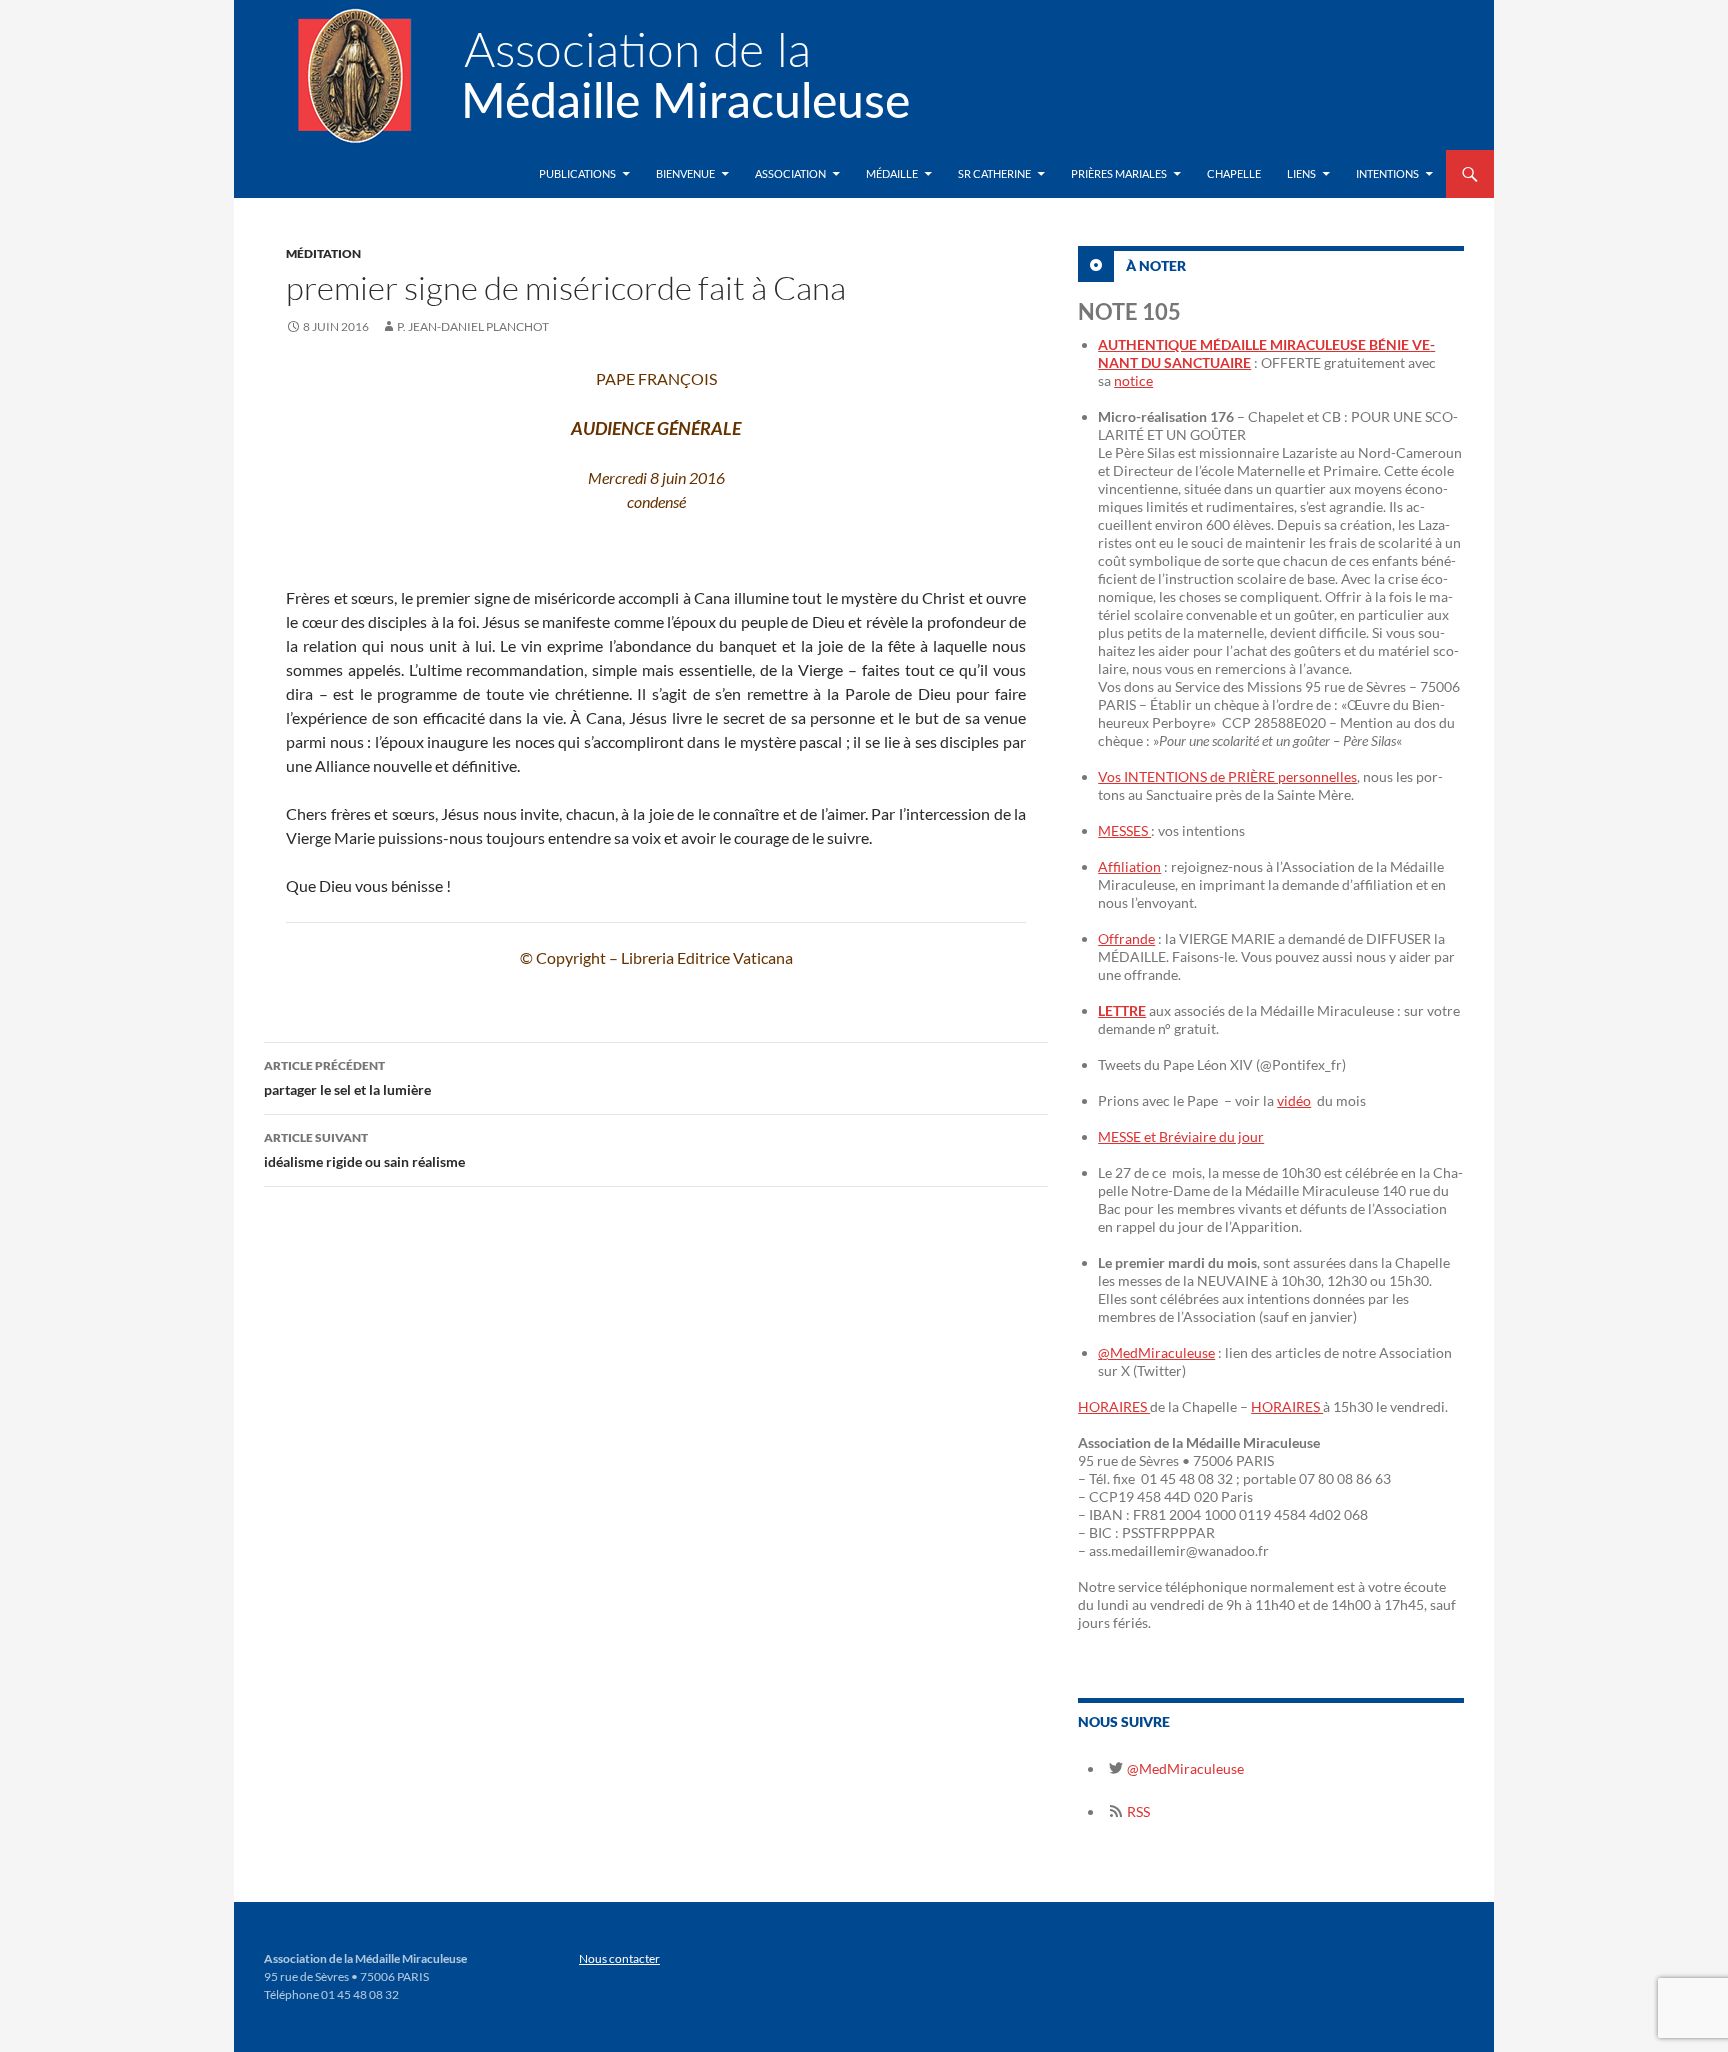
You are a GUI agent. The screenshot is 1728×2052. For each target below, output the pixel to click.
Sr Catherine (994, 173)
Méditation (323, 253)
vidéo (1294, 1100)
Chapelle (1234, 173)
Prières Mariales (1119, 173)
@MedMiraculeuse (1156, 1352)
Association (790, 173)
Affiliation (1129, 866)
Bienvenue (685, 173)
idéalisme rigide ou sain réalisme (364, 1150)
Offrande (1126, 938)
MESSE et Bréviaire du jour (1181, 1136)
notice (1133, 380)
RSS (1137, 1811)
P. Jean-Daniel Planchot (473, 326)
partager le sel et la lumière (347, 1078)
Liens (1301, 173)
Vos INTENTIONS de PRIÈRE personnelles (1227, 776)
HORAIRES (1114, 1406)
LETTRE (1122, 1010)
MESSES (1124, 830)
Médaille (892, 173)
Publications (577, 173)
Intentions (1387, 173)
